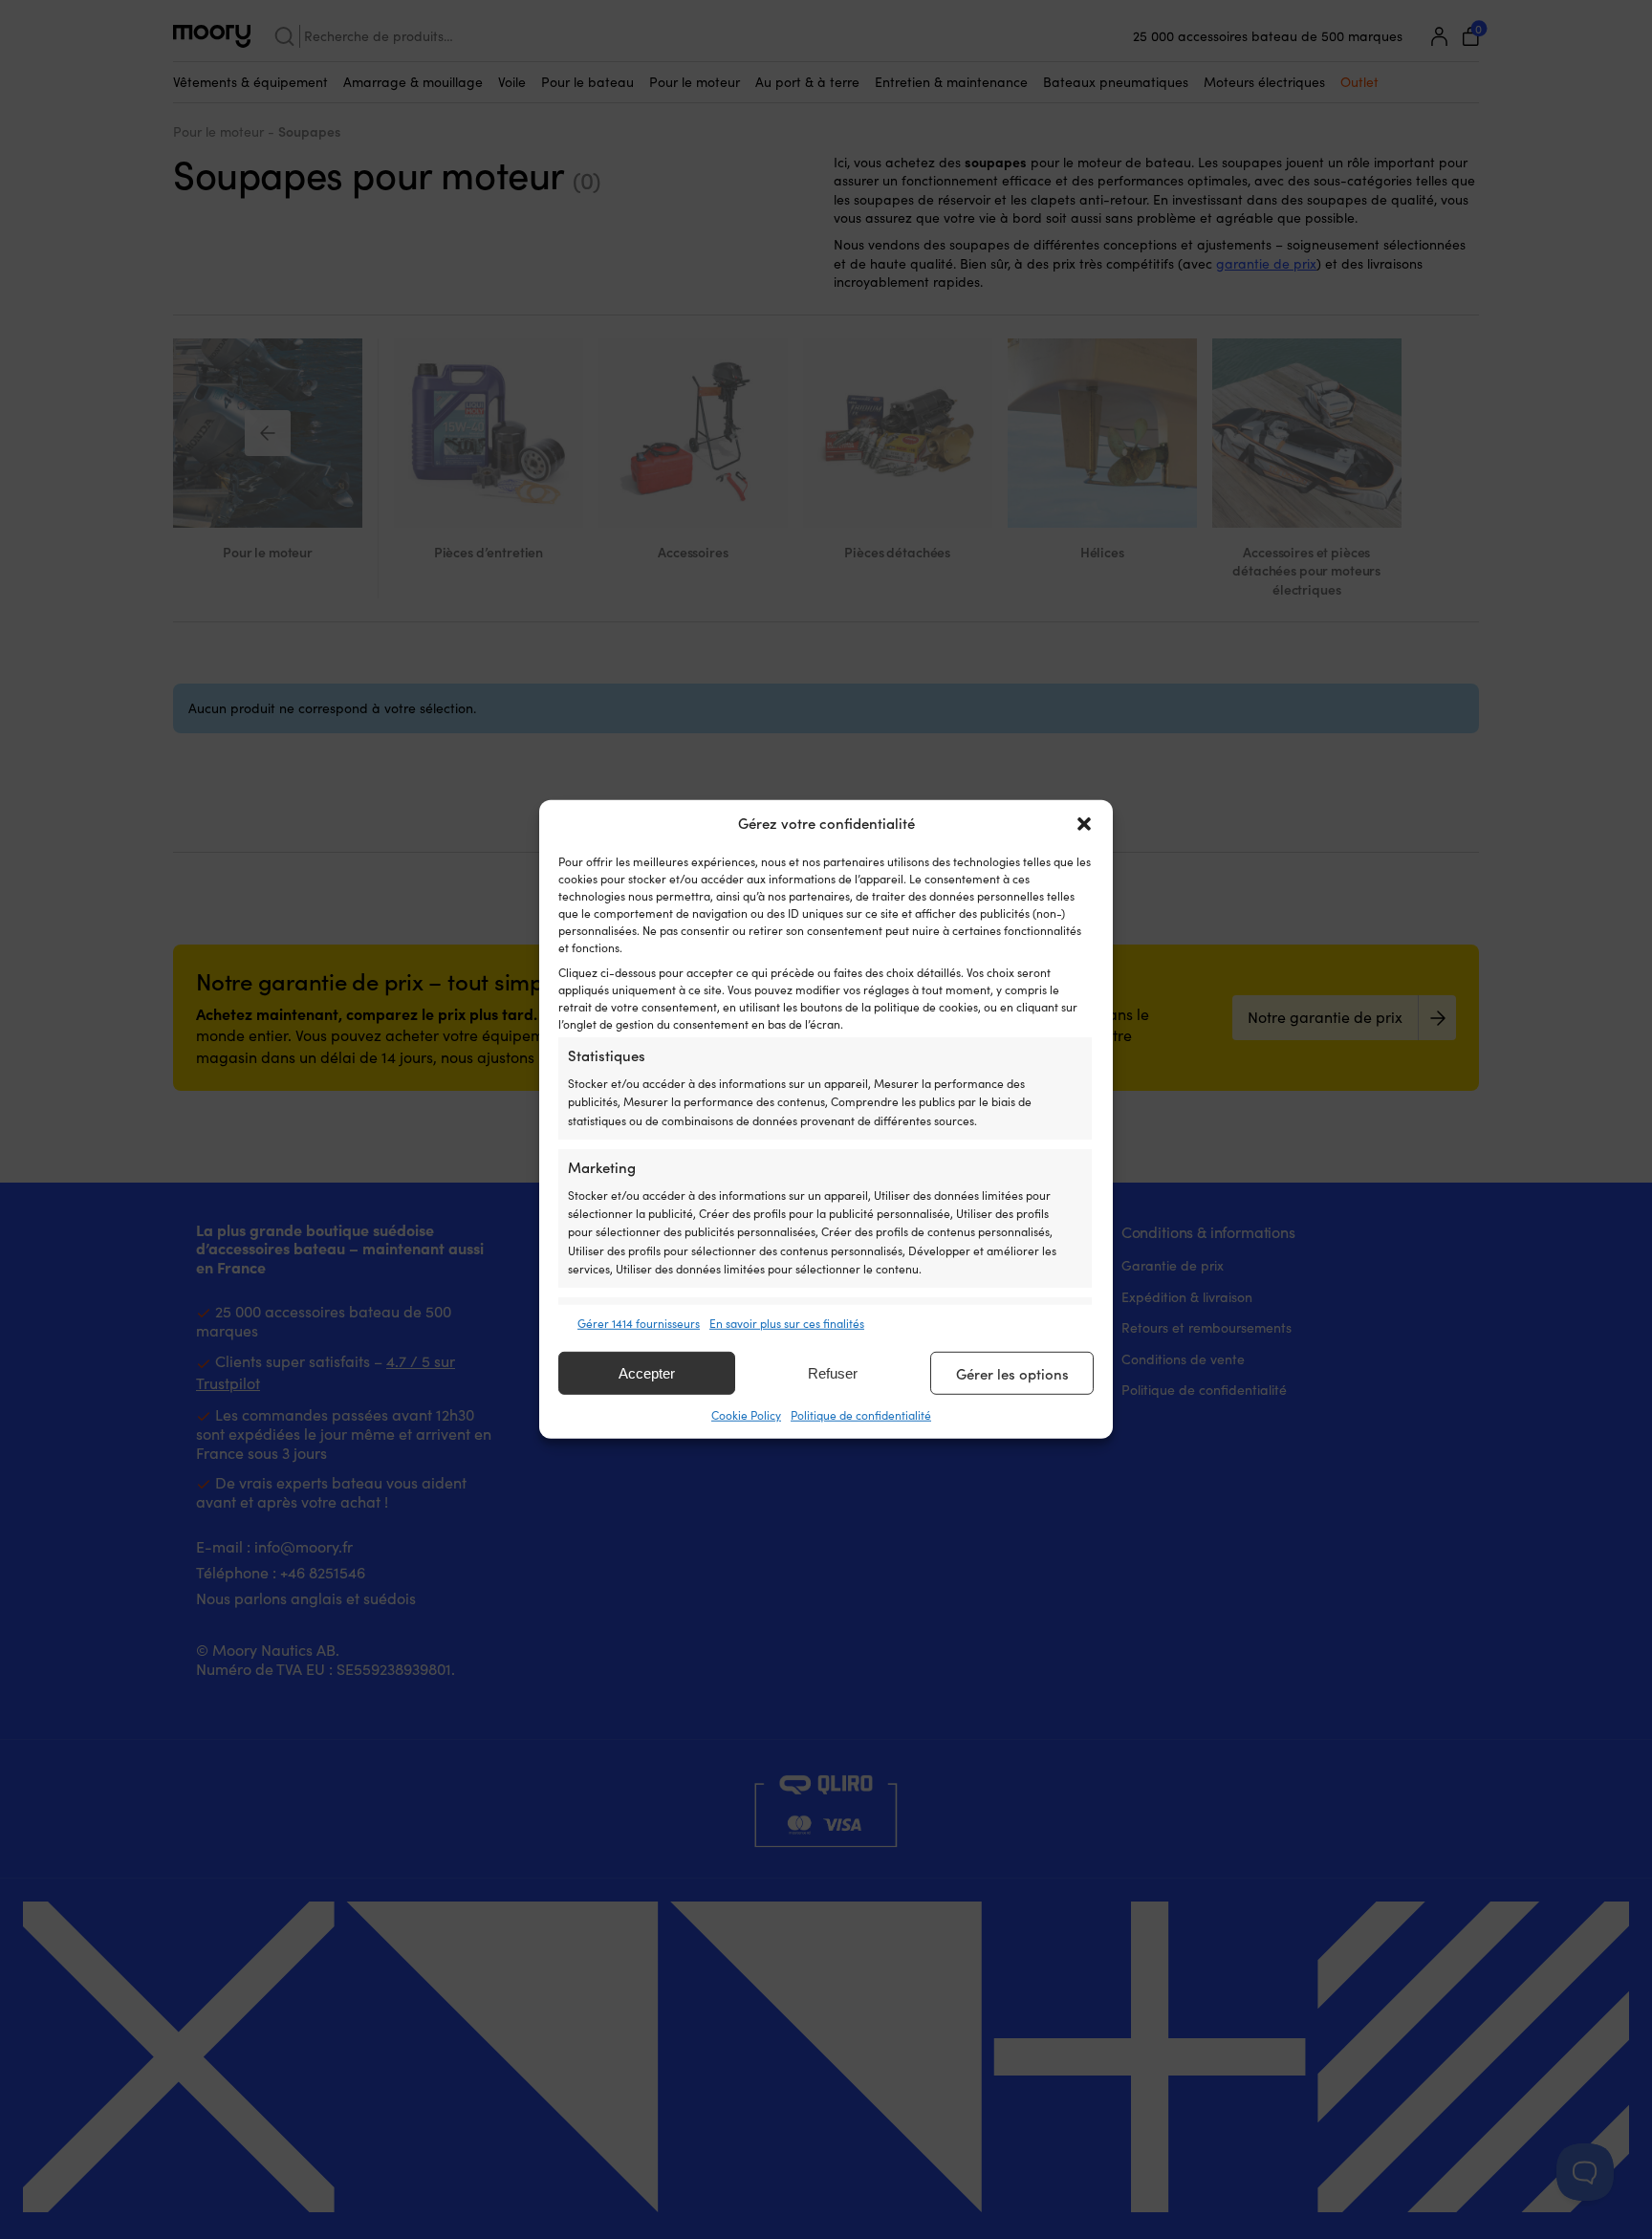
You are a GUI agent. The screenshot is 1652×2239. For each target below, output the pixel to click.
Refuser (833, 1373)
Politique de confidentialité (861, 1415)
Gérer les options (1012, 1374)
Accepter (647, 1373)
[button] (1084, 824)
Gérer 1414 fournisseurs (639, 1323)
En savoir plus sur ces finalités (787, 1323)
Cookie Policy (746, 1415)
